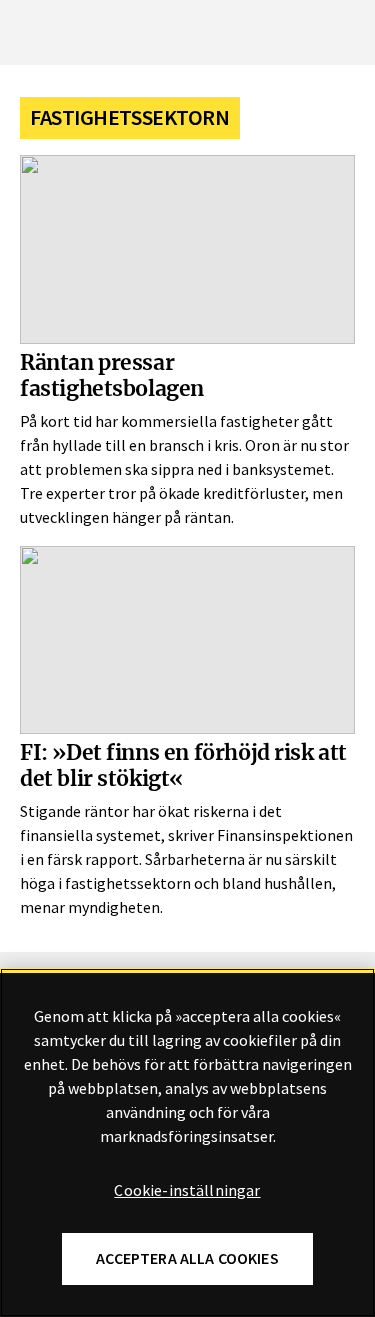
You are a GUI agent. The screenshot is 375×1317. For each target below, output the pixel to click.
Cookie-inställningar (187, 1191)
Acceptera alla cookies (187, 1258)
